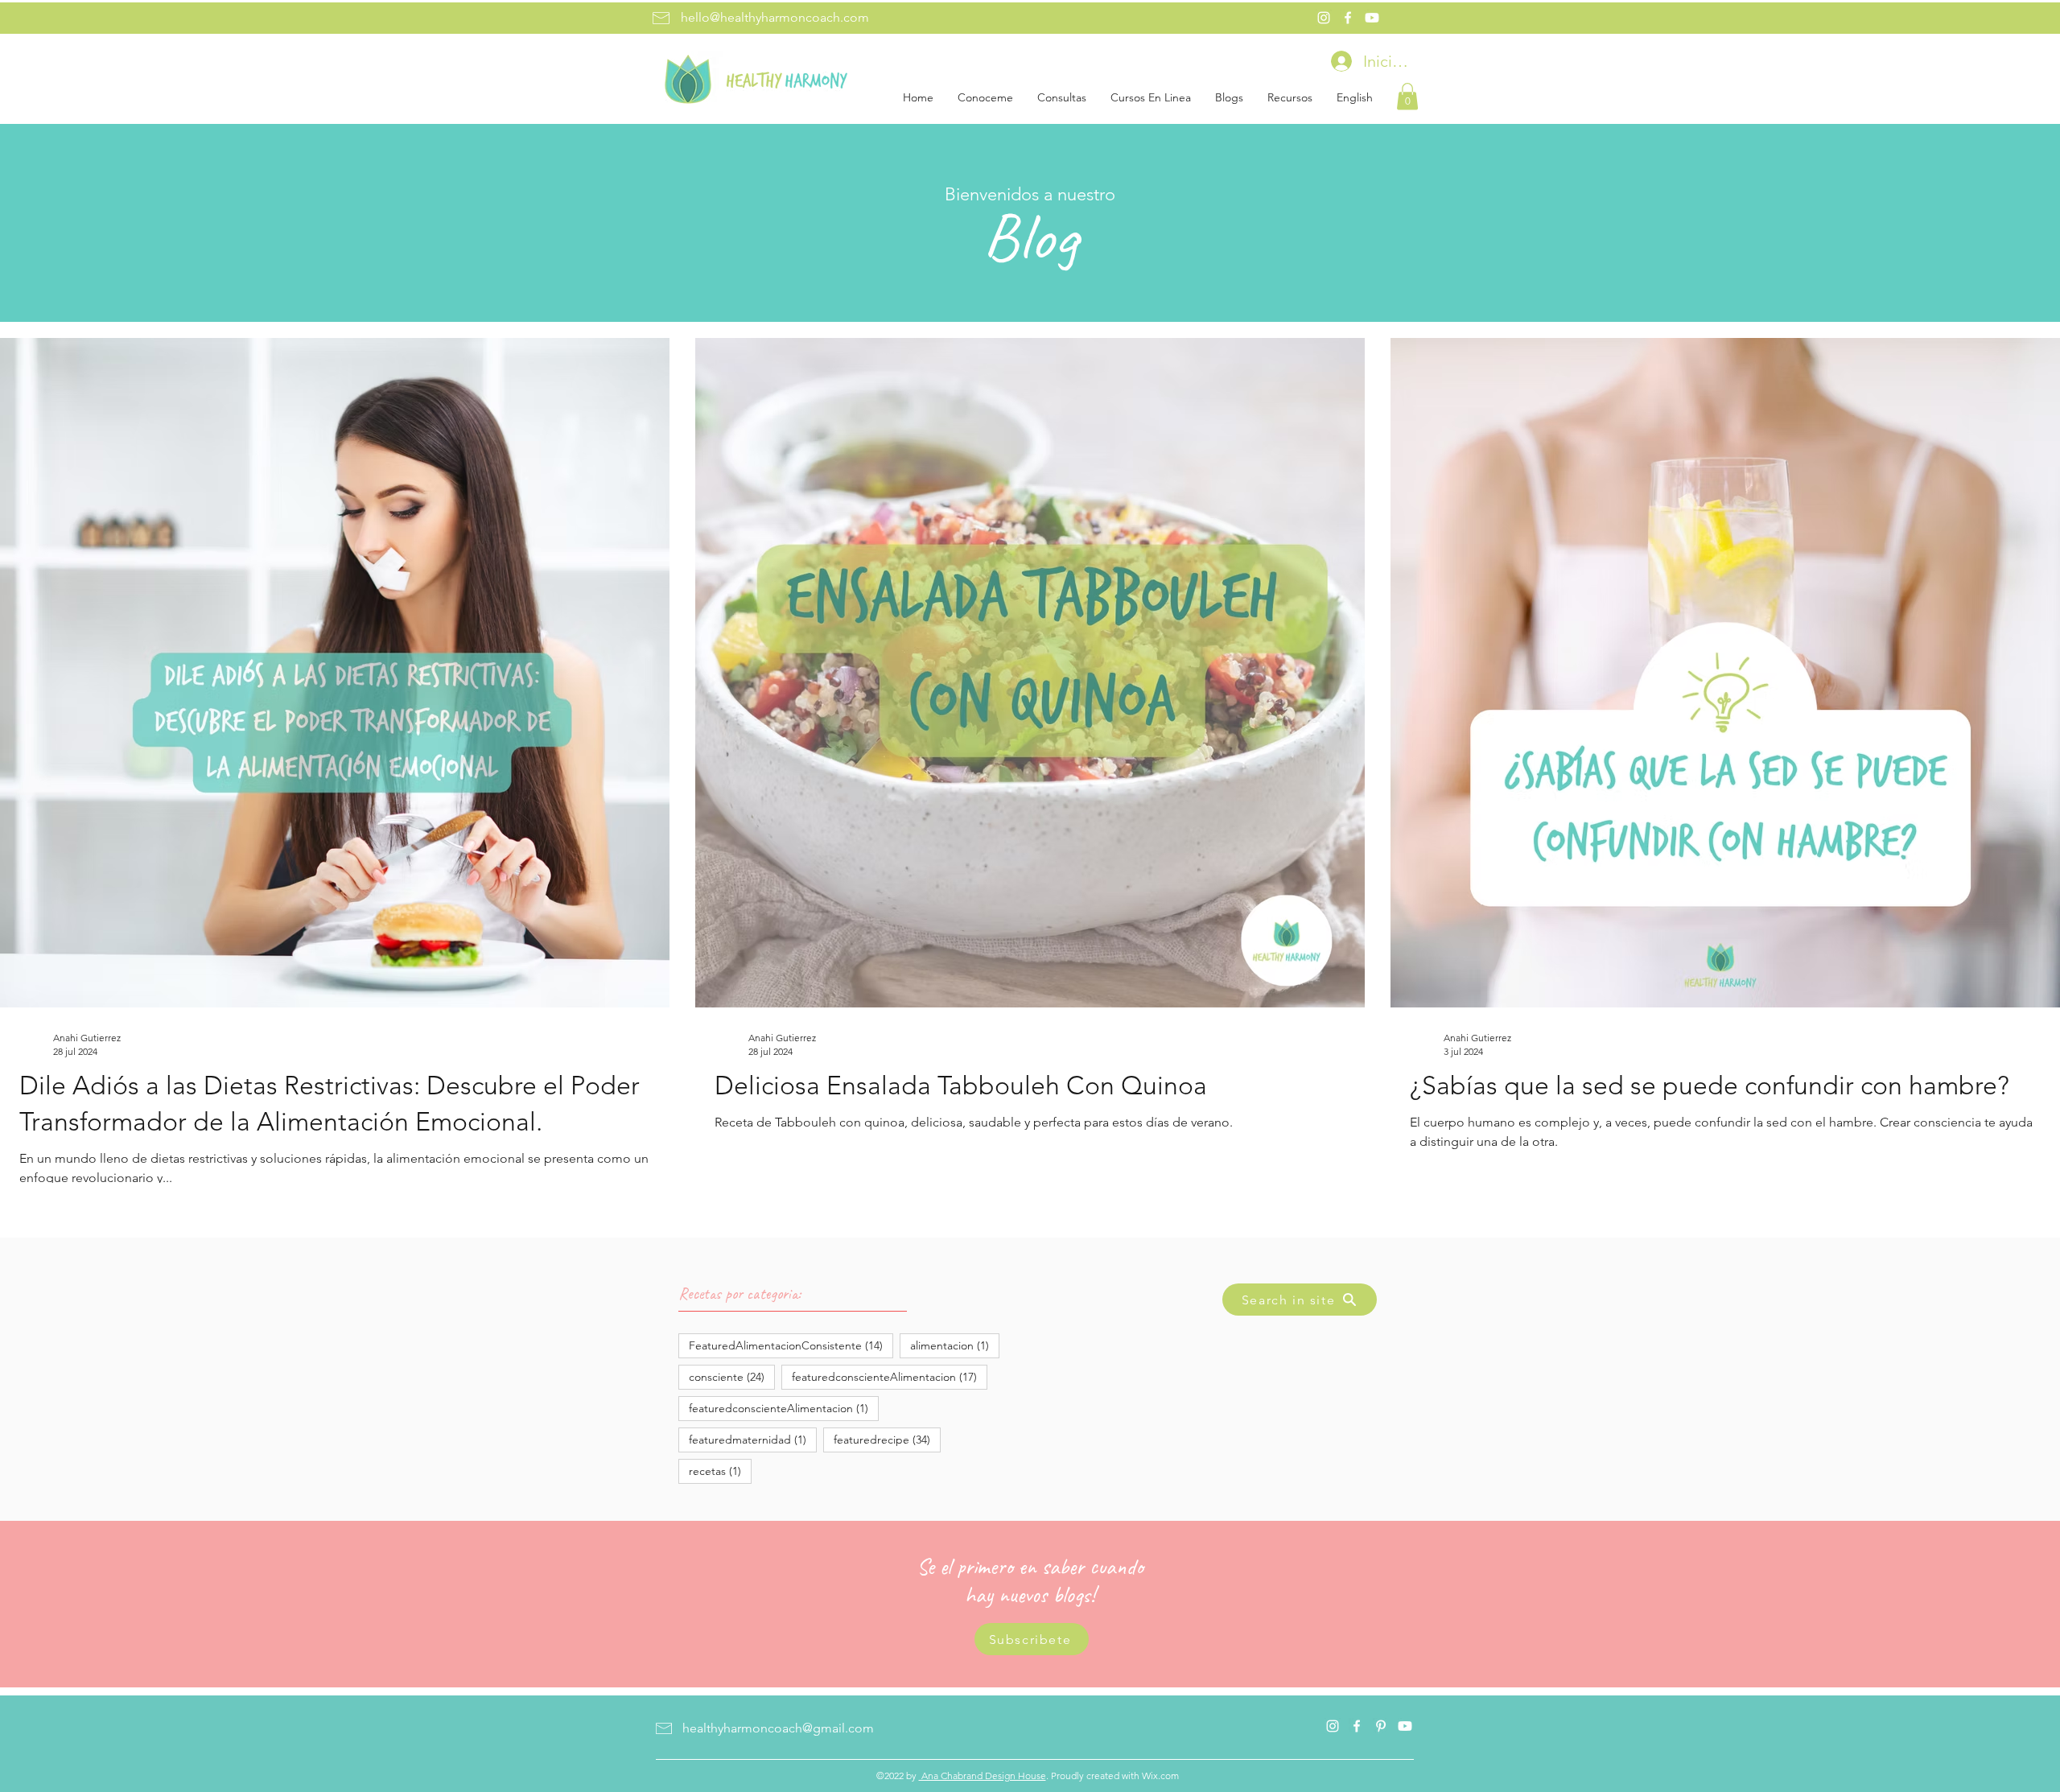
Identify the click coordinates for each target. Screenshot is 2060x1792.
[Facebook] (1348, 18)
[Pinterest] (1381, 1726)
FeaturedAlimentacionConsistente (791, 1345)
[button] (1407, 96)
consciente (732, 1376)
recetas (720, 1471)
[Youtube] (1372, 18)
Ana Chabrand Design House (983, 1776)
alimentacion (955, 1345)
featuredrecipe (887, 1439)
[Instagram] (1324, 18)
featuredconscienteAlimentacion (890, 1376)
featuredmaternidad (753, 1439)
